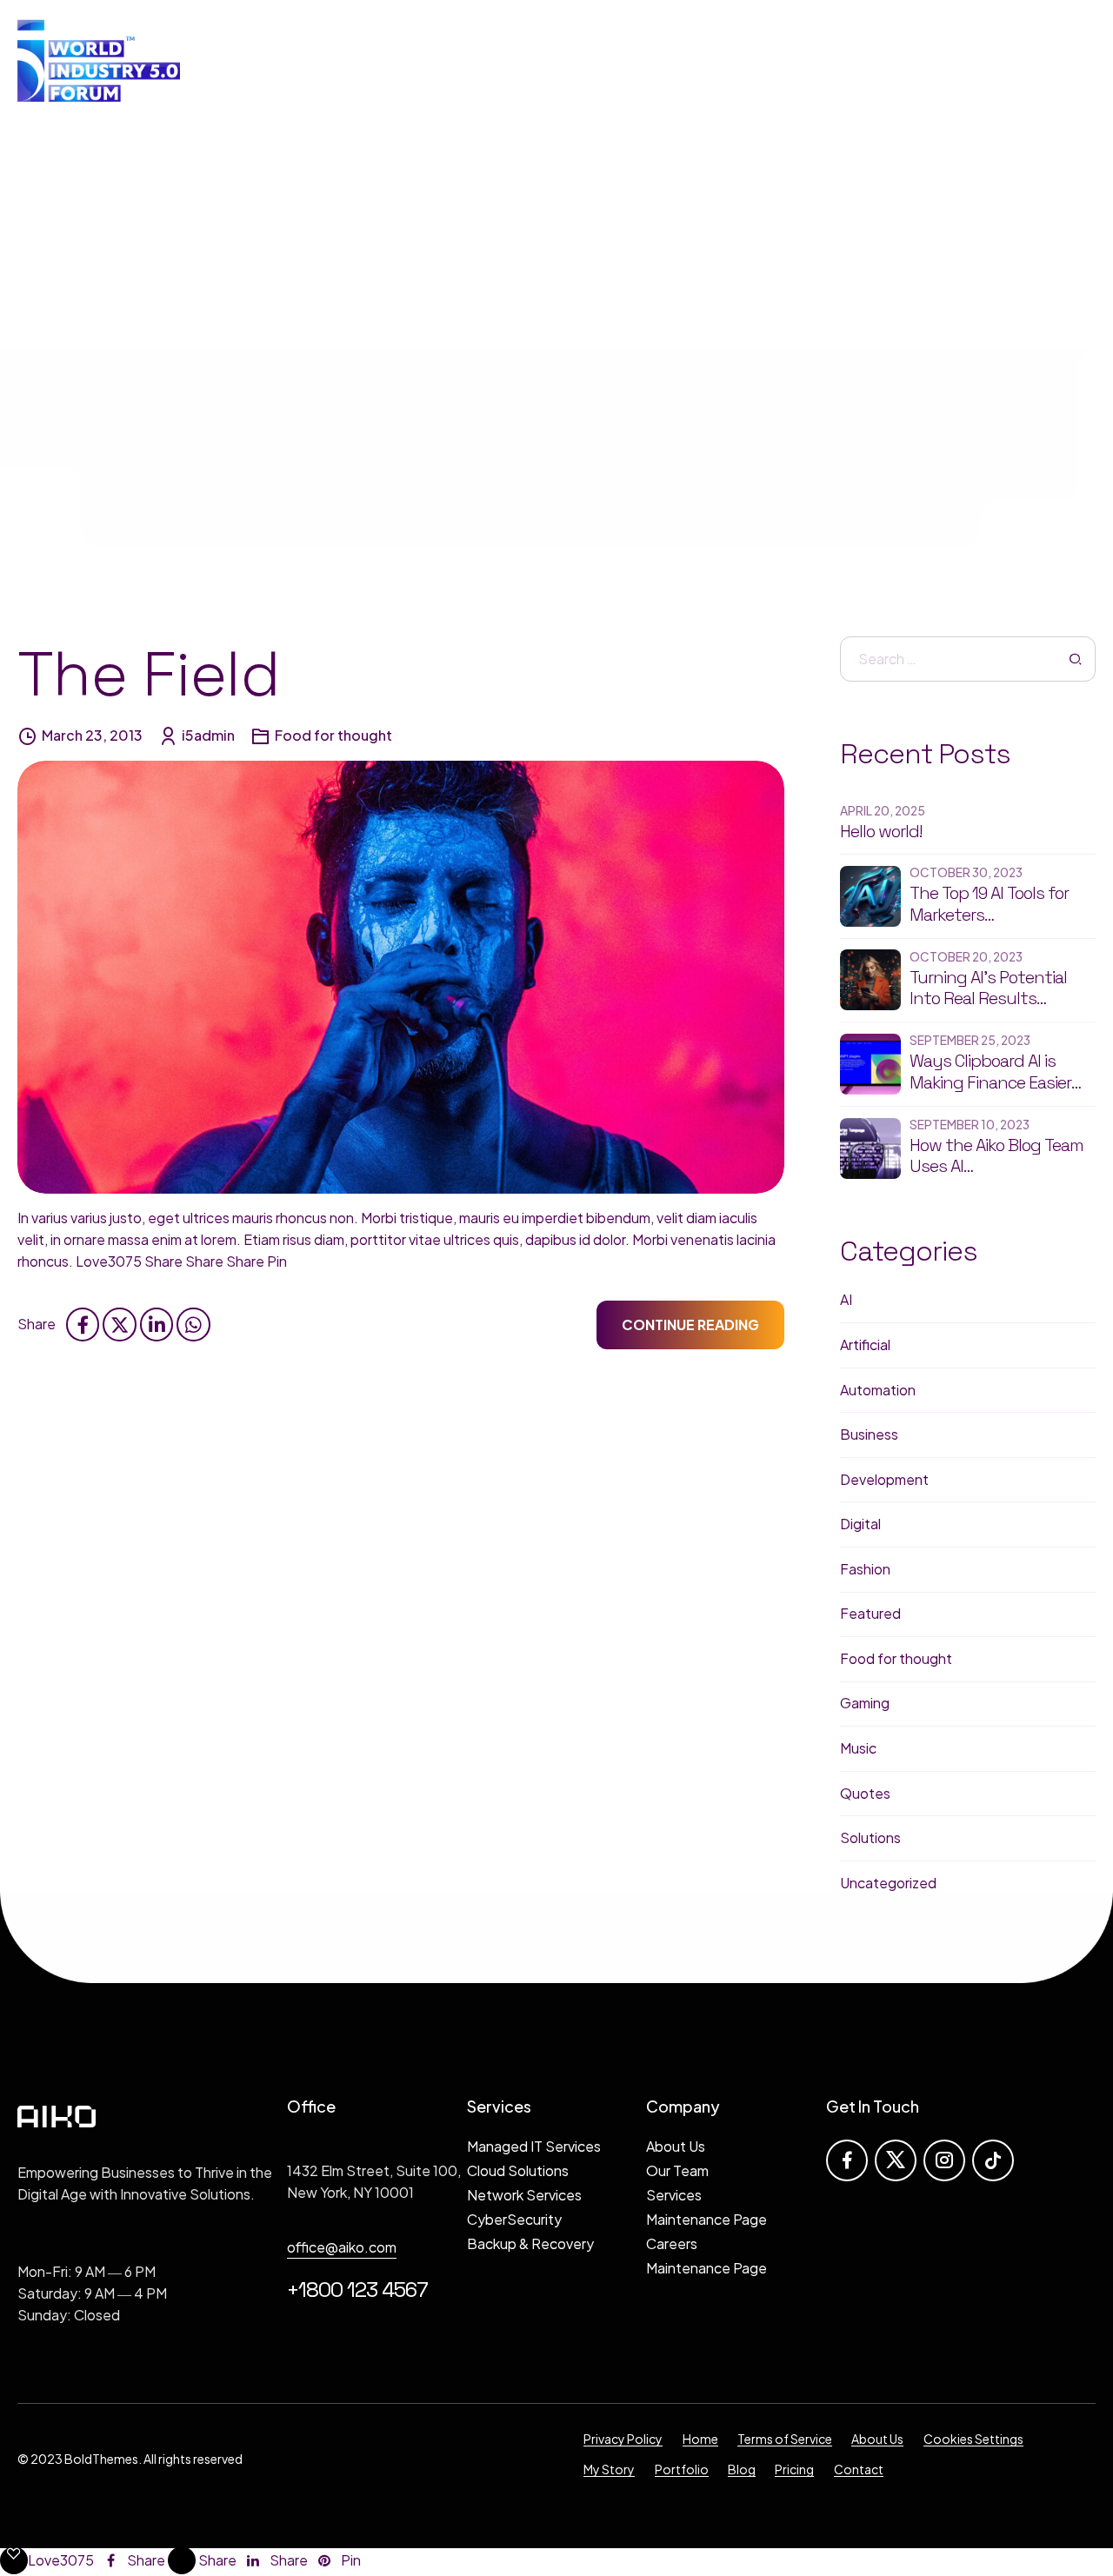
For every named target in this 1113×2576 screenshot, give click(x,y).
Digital (860, 1524)
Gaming (865, 1703)
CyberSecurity (514, 2219)
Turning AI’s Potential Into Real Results (988, 988)
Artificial (865, 1345)
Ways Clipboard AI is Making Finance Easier (990, 1072)
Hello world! (881, 832)
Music (858, 1748)
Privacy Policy (623, 2439)
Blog (742, 2469)
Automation (878, 1390)
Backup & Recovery (530, 2243)
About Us (676, 2146)
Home (700, 2439)
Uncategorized (888, 1883)
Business (869, 1434)
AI (846, 1299)
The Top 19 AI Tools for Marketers (989, 904)
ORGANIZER (537, 60)
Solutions (870, 1837)
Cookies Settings (973, 2439)
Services (674, 2195)
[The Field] (401, 977)
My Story (609, 2469)
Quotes (865, 1793)
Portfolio (682, 2469)
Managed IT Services (534, 2146)
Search (1076, 659)
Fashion (865, 1569)
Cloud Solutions (518, 2170)
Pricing (794, 2469)
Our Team (677, 2170)
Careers (672, 2243)
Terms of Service (785, 2439)
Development (884, 1479)
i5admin (208, 735)
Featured (870, 1613)
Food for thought (333, 735)
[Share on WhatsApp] (193, 1324)
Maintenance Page (706, 2219)
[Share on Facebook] (83, 1324)
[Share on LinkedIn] (157, 1324)
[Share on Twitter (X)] (119, 1324)
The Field (149, 674)
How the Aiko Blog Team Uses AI (996, 1156)
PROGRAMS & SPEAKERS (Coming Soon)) (762, 60)
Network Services (524, 2195)
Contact (859, 2469)
